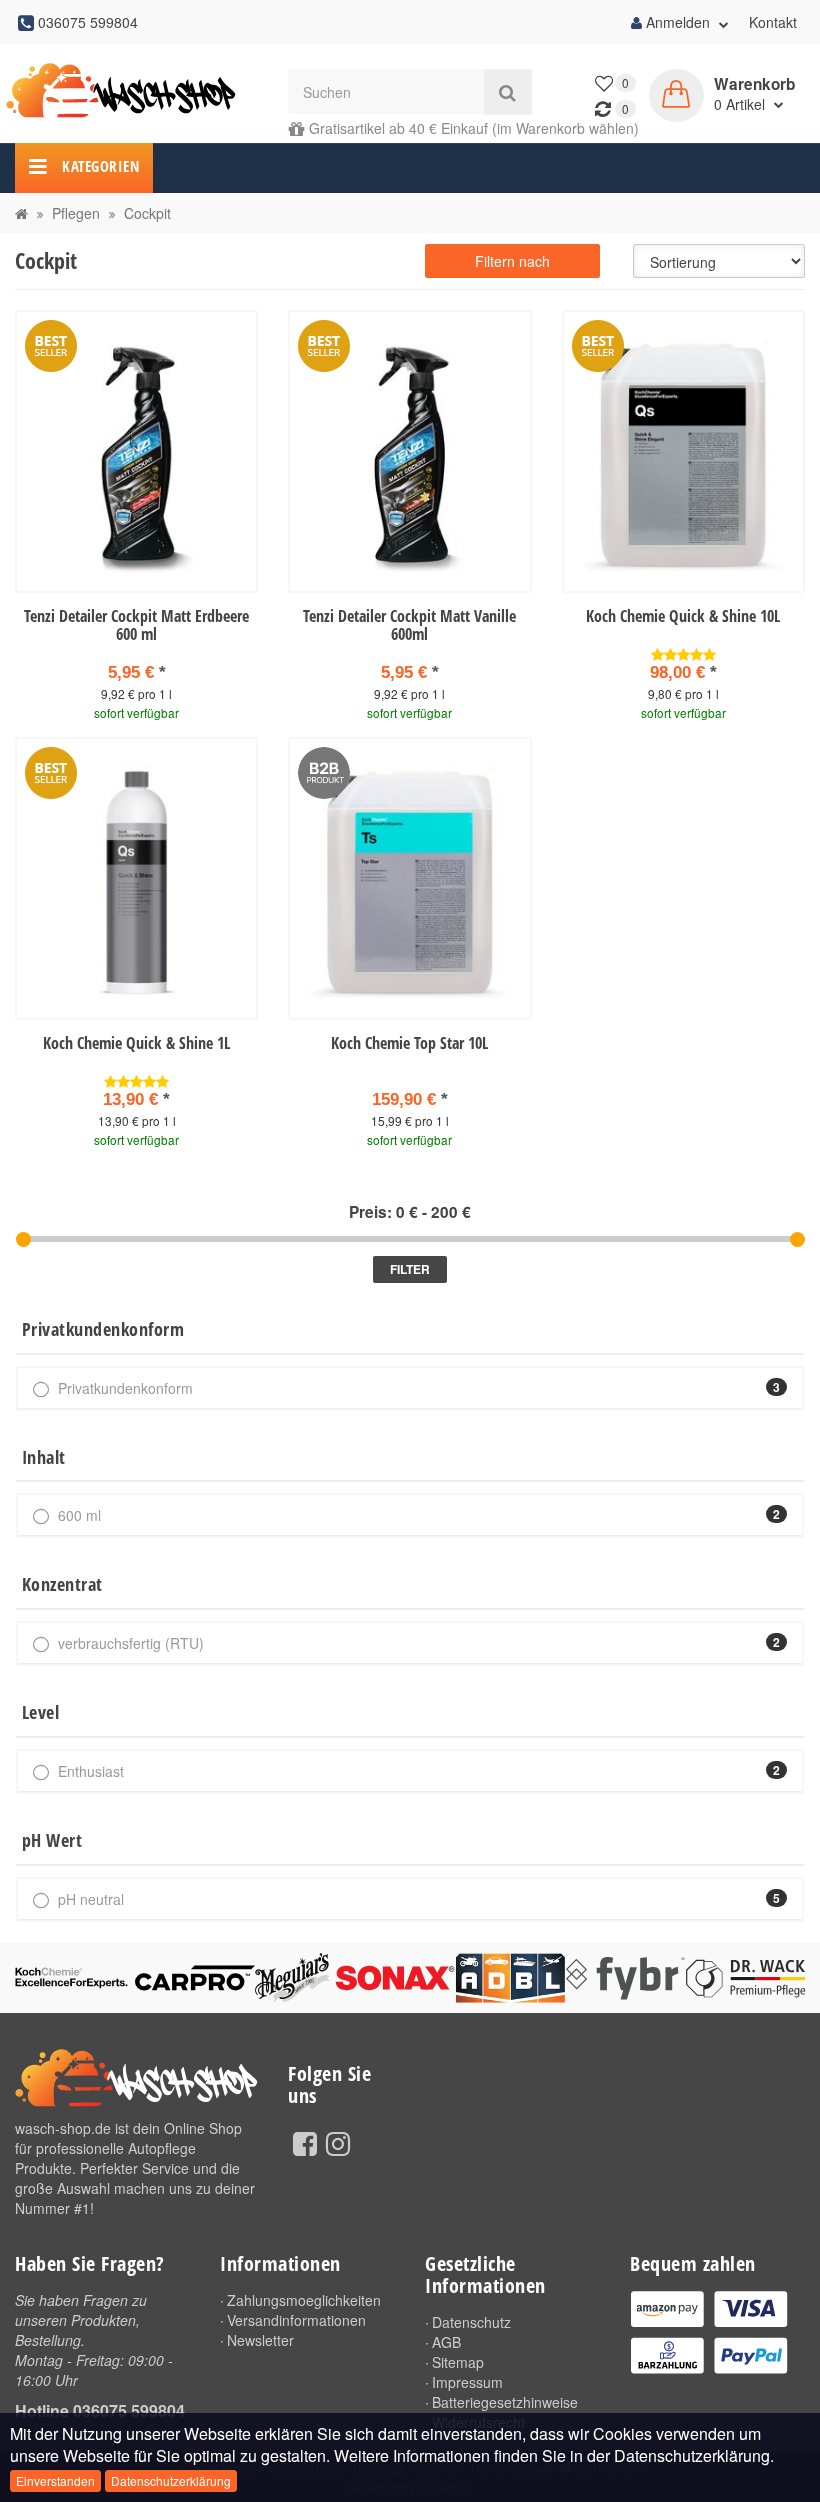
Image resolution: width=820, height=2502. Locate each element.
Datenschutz (471, 2322)
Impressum (467, 2382)
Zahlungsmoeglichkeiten (304, 2300)
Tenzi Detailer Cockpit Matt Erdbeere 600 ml (136, 625)
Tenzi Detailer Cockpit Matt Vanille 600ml (409, 625)
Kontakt (773, 22)
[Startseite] (21, 213)
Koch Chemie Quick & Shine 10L (683, 616)
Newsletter (260, 2340)
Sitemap (458, 2362)
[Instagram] (338, 2142)
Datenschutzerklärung (171, 2480)
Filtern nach (512, 261)
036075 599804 (129, 2410)
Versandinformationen (296, 2320)
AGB (446, 2342)
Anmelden (678, 22)
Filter (410, 1269)
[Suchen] (507, 92)
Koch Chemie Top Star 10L (409, 1043)
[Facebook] (305, 2142)
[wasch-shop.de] (136, 91)
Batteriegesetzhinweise (505, 2402)
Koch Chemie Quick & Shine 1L (136, 1043)
